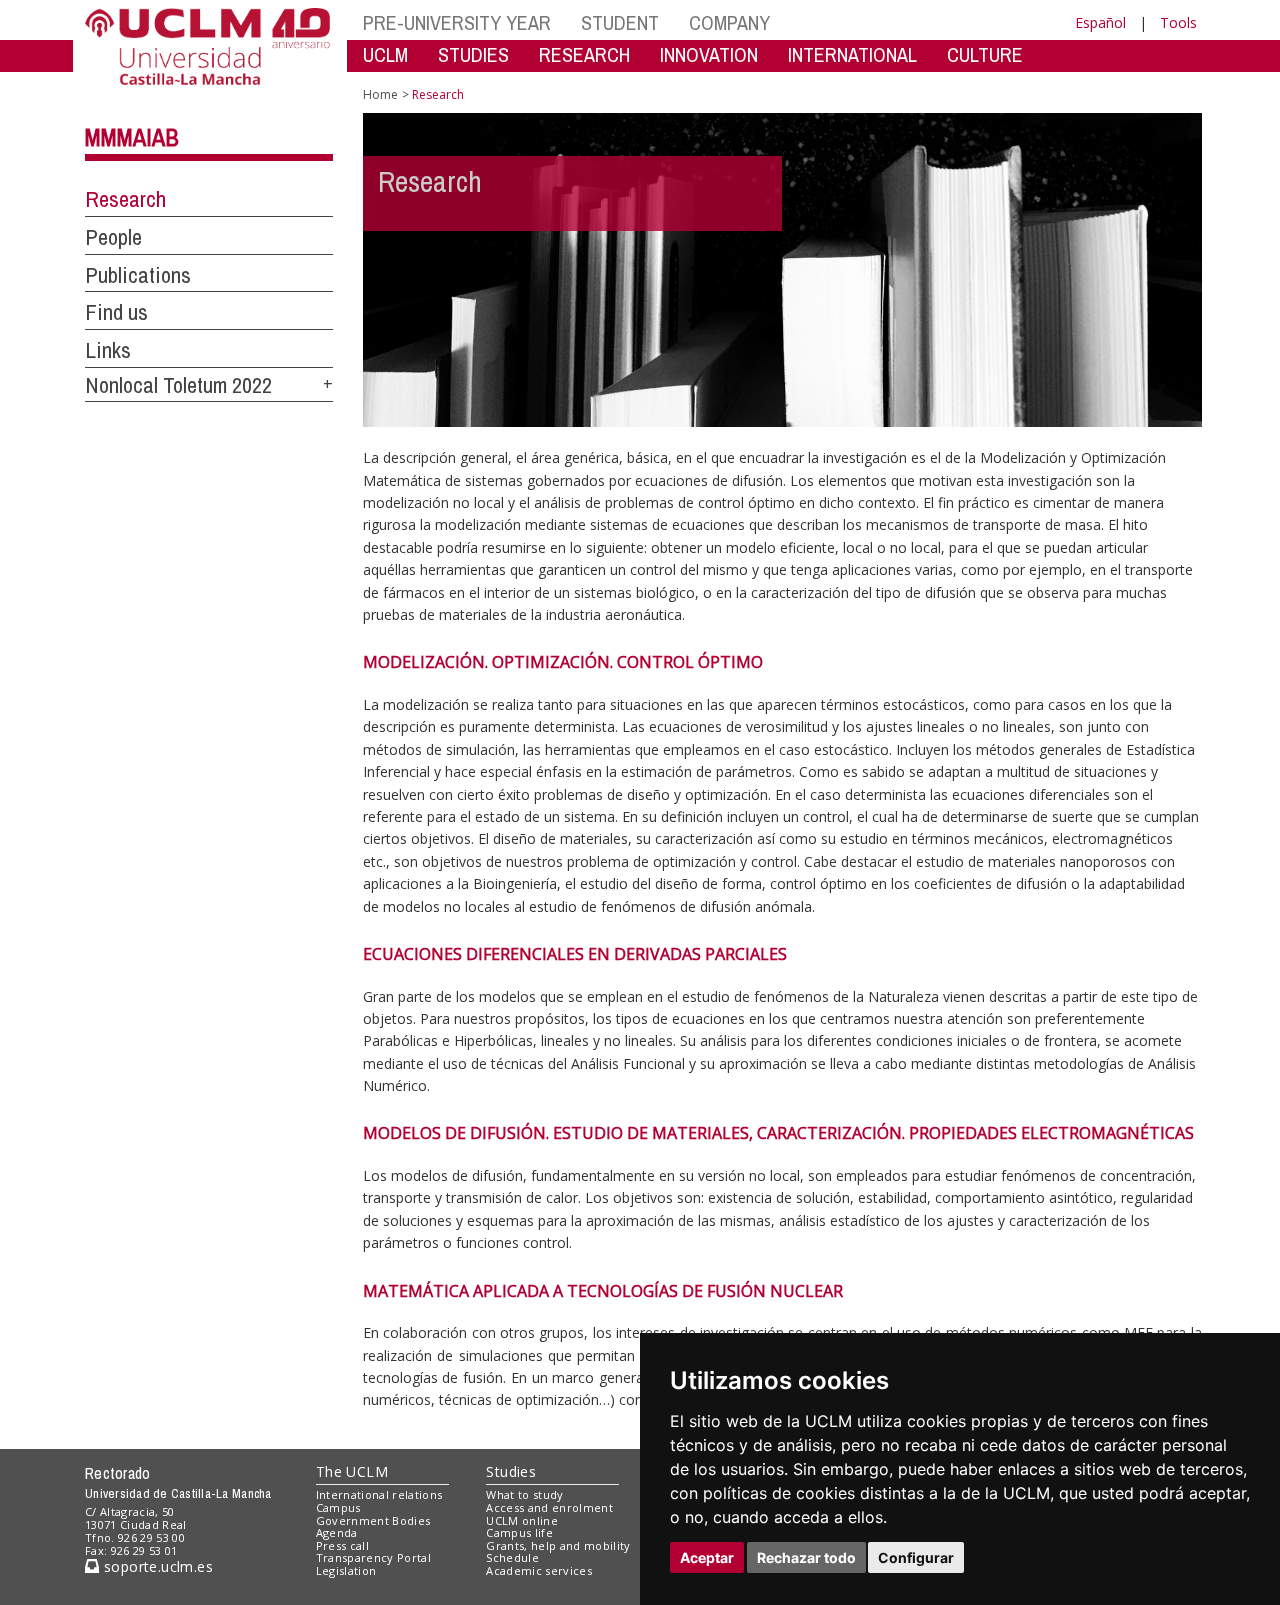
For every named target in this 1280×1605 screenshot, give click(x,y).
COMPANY (729, 22)
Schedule (512, 1557)
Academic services (539, 1570)
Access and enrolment (549, 1507)
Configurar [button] (916, 1557)
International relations (379, 1494)
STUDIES (473, 54)
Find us (116, 312)
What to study (524, 1494)
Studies (511, 1471)
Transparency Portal (373, 1557)
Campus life (519, 1532)
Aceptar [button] (707, 1557)
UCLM (385, 54)
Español (1100, 22)
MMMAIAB (132, 137)
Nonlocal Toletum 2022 (178, 385)
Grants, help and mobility (558, 1545)
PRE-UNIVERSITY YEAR (457, 22)
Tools (1178, 22)
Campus (338, 1507)
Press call (342, 1545)
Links (108, 350)
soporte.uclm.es (156, 1566)
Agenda (337, 1532)
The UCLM (352, 1471)
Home (380, 94)
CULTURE (985, 54)
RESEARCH (584, 54)
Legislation (346, 1570)
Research (125, 199)
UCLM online (522, 1520)
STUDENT (620, 22)
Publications (138, 275)
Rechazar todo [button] (806, 1557)
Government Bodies (373, 1520)
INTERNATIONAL (852, 54)
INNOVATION (709, 54)
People (113, 237)
